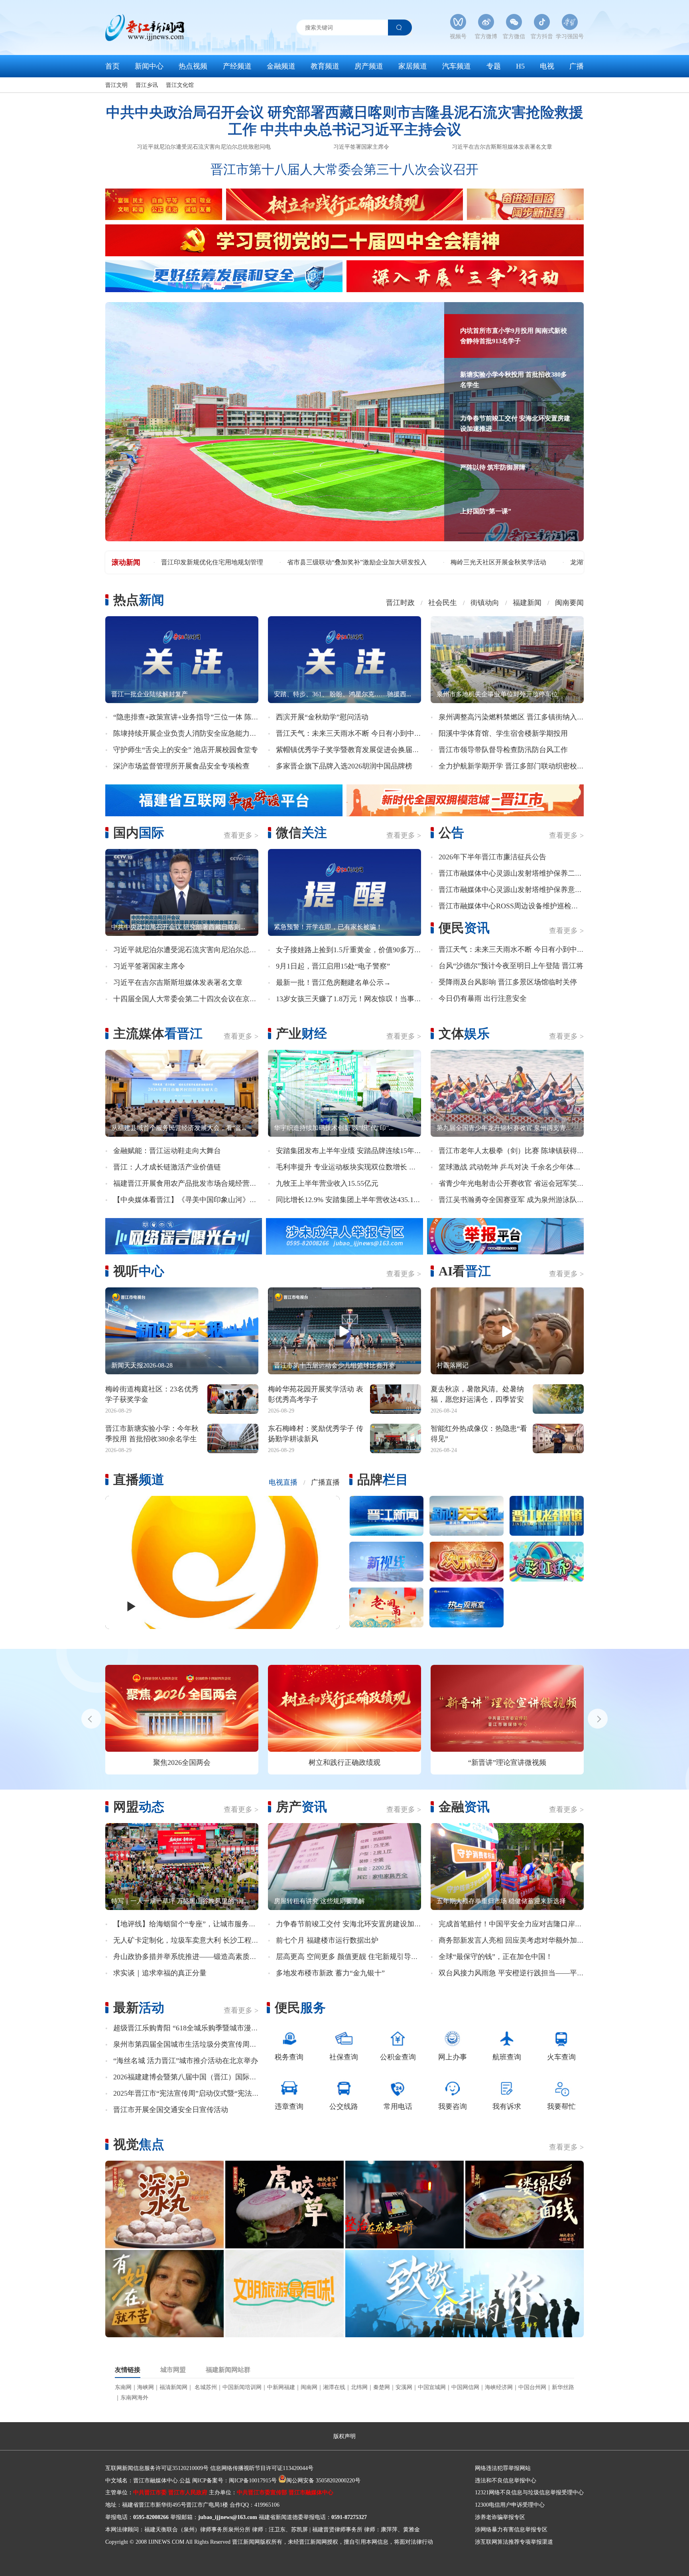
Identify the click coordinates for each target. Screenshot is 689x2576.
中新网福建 (281, 2387)
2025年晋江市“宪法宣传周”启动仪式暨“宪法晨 (186, 2093)
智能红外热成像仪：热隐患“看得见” (479, 1433)
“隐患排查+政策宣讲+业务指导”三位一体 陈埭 (186, 717)
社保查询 (344, 2057)
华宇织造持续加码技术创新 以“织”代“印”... (334, 1128)
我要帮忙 (561, 2106)
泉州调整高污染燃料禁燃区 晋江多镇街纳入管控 (515, 717)
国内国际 (139, 833)
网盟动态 (139, 1807)
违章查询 (289, 2106)
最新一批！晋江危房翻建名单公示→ (333, 982)
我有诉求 (507, 2106)
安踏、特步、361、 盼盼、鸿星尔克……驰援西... (343, 694)
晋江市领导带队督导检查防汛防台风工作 (503, 750)
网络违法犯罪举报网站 (503, 2468)
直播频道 (139, 1480)
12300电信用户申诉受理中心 (510, 2505)
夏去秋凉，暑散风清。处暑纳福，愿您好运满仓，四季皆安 (477, 1394)
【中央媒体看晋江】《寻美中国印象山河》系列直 (192, 1200)
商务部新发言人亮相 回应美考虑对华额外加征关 (515, 1940)
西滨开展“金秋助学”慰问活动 (322, 717)
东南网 (123, 2387)
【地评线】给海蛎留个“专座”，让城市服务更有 (188, 1924)
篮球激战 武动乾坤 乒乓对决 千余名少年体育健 (513, 1167)
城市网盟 (173, 2370)
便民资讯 (464, 928)
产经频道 (237, 66)
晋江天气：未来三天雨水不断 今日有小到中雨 (349, 733)
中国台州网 (532, 2387)
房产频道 (369, 66)
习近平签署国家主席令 (361, 147)
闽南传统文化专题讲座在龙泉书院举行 (493, 562)
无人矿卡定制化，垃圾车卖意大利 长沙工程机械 (190, 1940)
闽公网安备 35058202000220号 (323, 2481)
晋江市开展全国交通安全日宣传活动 (171, 2110)
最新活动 (139, 2008)
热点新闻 (139, 600)
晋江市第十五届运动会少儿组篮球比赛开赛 (335, 1365)
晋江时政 (400, 603)
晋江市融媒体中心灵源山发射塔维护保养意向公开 (518, 890)
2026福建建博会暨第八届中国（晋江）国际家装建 (192, 2077)
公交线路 (344, 2106)
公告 (451, 833)
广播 (577, 66)
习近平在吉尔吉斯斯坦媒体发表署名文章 (502, 147)
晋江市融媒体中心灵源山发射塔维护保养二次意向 (518, 873)
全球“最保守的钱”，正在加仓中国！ (496, 1957)
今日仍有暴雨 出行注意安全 (483, 998)
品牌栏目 (383, 1480)
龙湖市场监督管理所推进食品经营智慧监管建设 (348, 562)
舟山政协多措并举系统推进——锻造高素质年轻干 (192, 1957)
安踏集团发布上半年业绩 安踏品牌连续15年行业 (352, 1151)
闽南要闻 (569, 603)
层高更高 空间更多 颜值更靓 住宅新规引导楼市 (351, 1957)
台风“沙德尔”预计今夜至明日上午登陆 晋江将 (511, 966)
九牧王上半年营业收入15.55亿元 (327, 1183)
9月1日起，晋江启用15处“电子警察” (333, 966)
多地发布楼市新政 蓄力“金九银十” (330, 1973)
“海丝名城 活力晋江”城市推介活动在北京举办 (186, 2061)
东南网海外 (134, 2398)
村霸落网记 (453, 1365)
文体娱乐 (464, 1034)
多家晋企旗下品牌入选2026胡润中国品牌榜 (344, 766)
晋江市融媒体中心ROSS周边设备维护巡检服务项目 (519, 906)
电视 (547, 66)
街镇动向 (485, 603)
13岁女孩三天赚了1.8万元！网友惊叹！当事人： (352, 999)
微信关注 (301, 833)
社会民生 (443, 603)
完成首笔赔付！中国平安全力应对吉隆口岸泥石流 (518, 1924)
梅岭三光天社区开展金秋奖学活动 (209, 562)
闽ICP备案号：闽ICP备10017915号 (234, 2481)
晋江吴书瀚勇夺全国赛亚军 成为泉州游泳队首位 (515, 1200)
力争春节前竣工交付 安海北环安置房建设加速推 (352, 1924)
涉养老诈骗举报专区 (500, 2517)
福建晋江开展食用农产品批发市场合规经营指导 (189, 1183)
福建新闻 (527, 603)
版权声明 (344, 2436)
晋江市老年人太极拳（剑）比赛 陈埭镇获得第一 (515, 1151)
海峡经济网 (499, 2387)
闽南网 (309, 2387)
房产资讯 (301, 1807)
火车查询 (561, 2057)
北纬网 (359, 2387)
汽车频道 (457, 66)
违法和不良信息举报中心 (506, 2481)
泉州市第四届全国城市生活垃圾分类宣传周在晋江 (192, 2044)
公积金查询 (398, 2057)
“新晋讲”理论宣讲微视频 (507, 1763)
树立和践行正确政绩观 (344, 1763)
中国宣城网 (432, 2387)
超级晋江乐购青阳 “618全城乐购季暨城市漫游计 (189, 2028)
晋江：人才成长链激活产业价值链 (167, 1167)
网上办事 (453, 2057)
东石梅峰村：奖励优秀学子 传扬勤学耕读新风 (316, 1433)
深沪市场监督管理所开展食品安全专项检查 (181, 766)
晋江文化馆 (180, 85)
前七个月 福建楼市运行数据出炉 (327, 1940)
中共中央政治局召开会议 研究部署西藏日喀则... (178, 927)
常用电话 (398, 2106)
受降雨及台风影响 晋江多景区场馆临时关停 (508, 982)
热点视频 (193, 66)
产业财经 (301, 1034)
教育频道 (325, 66)
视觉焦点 (139, 2144)
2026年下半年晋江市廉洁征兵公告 (492, 857)
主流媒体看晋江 (158, 1034)
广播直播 (325, 1482)
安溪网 (404, 2387)
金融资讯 (464, 1807)
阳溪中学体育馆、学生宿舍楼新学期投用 (503, 733)
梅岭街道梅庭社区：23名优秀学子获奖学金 (152, 1394)
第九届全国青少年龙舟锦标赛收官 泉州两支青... (504, 1128)
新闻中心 (149, 66)
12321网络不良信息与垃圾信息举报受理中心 (529, 2492)
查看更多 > (241, 835)
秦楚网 (382, 2387)
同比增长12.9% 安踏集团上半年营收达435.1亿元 (352, 1200)
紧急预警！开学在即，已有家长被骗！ (328, 927)
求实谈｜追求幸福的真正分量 (160, 1973)
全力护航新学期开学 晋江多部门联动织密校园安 (515, 766)
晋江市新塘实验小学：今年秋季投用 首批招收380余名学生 (152, 1433)
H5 (520, 66)
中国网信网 (465, 2387)
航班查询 (507, 2057)
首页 (112, 66)
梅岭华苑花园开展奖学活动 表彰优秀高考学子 (316, 1394)
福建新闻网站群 (228, 2370)
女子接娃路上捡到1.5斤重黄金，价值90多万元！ (352, 950)
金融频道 (281, 66)
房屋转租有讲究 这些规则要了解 (319, 1901)
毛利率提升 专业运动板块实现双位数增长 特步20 (353, 1167)
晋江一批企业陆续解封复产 (150, 694)
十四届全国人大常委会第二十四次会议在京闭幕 (189, 999)
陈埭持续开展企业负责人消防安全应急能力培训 (189, 733)
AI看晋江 (465, 1271)
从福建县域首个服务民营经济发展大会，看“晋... (179, 1128)
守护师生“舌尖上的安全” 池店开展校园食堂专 (186, 750)
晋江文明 (116, 85)
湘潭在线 (334, 2387)
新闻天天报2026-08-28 (142, 1365)
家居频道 (413, 66)
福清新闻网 (173, 2387)
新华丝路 (563, 2387)
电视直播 (283, 1482)
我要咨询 (453, 2106)
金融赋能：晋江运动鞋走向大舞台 (167, 1151)
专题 (494, 66)
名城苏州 (205, 2387)
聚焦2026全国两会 (182, 1763)
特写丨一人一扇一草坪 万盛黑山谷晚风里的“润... (180, 1901)
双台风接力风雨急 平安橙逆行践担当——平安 (511, 1973)
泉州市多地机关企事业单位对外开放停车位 (497, 694)
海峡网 (146, 2387)
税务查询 (289, 2057)
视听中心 (139, 1271)
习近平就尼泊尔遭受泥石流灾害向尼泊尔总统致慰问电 (204, 147)
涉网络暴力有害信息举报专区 (511, 2530)
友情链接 (128, 2370)
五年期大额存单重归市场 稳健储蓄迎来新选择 (501, 1901)
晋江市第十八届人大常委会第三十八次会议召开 (344, 169)
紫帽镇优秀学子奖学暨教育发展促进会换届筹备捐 (355, 750)
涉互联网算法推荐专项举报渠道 (514, 2542)
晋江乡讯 (147, 85)
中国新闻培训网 (242, 2387)
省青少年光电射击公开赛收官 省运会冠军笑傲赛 (515, 1183)
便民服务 (300, 2008)
